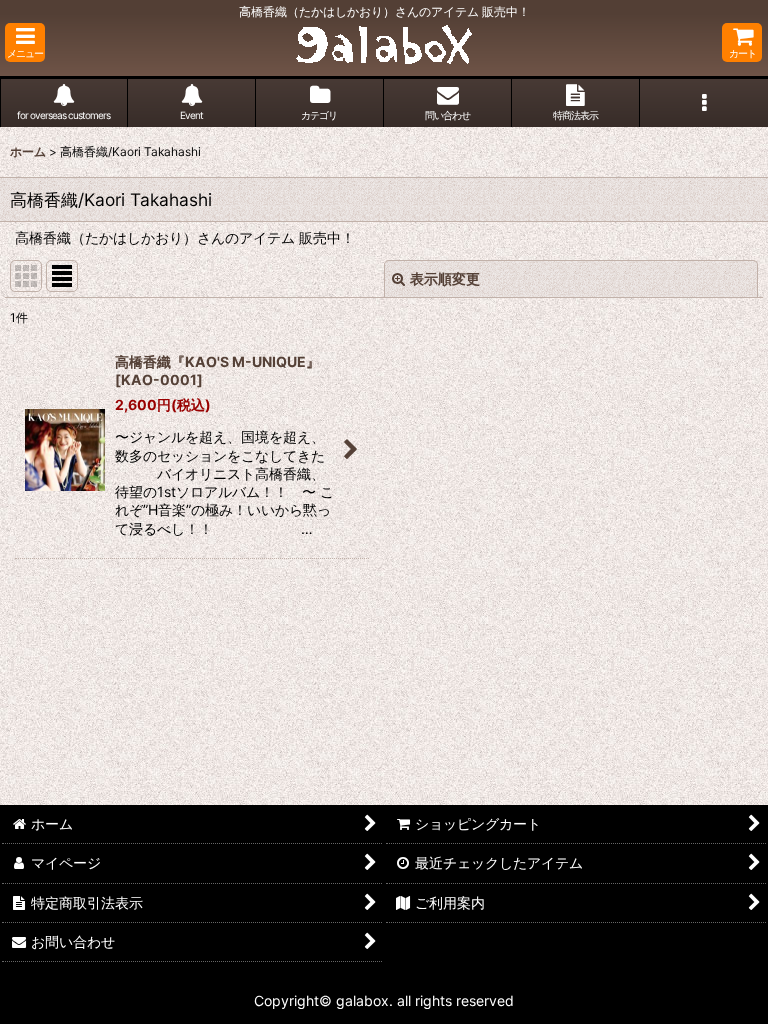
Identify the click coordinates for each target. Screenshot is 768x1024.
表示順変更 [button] (445, 278)
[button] (25, 42)
